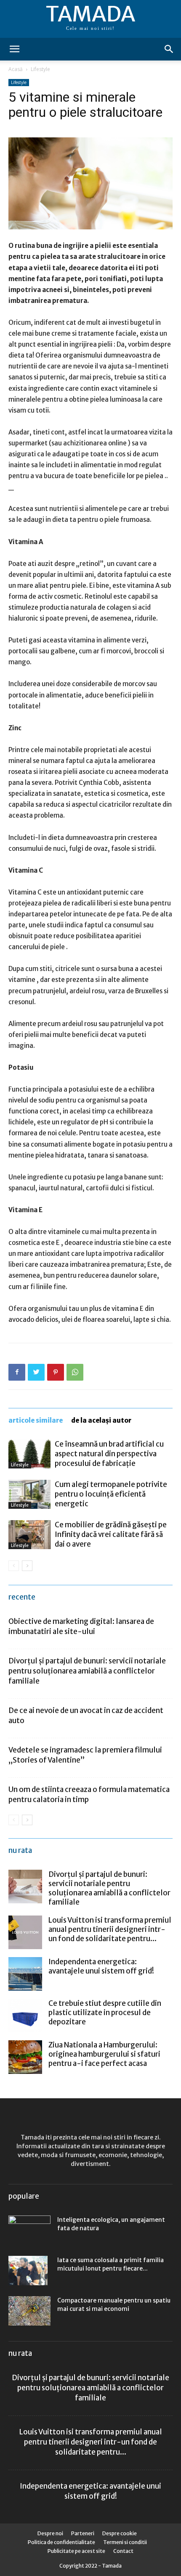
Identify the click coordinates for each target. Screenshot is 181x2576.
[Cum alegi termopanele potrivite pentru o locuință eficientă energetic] (29, 1494)
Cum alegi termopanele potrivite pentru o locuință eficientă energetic (111, 1494)
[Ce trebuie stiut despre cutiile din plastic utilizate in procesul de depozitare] (25, 2016)
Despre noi (50, 2533)
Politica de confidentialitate (61, 2542)
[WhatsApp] (75, 1372)
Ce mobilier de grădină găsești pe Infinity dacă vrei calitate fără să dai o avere (111, 1534)
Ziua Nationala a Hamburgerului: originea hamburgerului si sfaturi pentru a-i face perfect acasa (104, 2054)
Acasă (16, 69)
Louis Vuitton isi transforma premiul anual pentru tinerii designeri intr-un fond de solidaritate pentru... (110, 1929)
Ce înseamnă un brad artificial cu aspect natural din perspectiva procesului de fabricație (109, 1454)
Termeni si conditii (125, 2542)
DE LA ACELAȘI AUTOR (101, 1420)
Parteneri (83, 2533)
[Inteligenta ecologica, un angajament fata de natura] (29, 2227)
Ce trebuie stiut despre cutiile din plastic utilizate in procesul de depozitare (105, 2013)
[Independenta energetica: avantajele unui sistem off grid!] (25, 1974)
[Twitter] (36, 1372)
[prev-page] (14, 1566)
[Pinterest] (56, 1372)
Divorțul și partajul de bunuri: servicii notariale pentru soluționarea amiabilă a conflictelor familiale (87, 1671)
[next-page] (27, 1566)
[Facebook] (17, 1372)
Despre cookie (120, 2533)
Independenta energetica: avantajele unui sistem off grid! (101, 1966)
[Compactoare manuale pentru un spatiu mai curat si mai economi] (29, 2311)
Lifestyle (40, 69)
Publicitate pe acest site (76, 2551)
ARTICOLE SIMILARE (36, 1420)
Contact (123, 2551)
